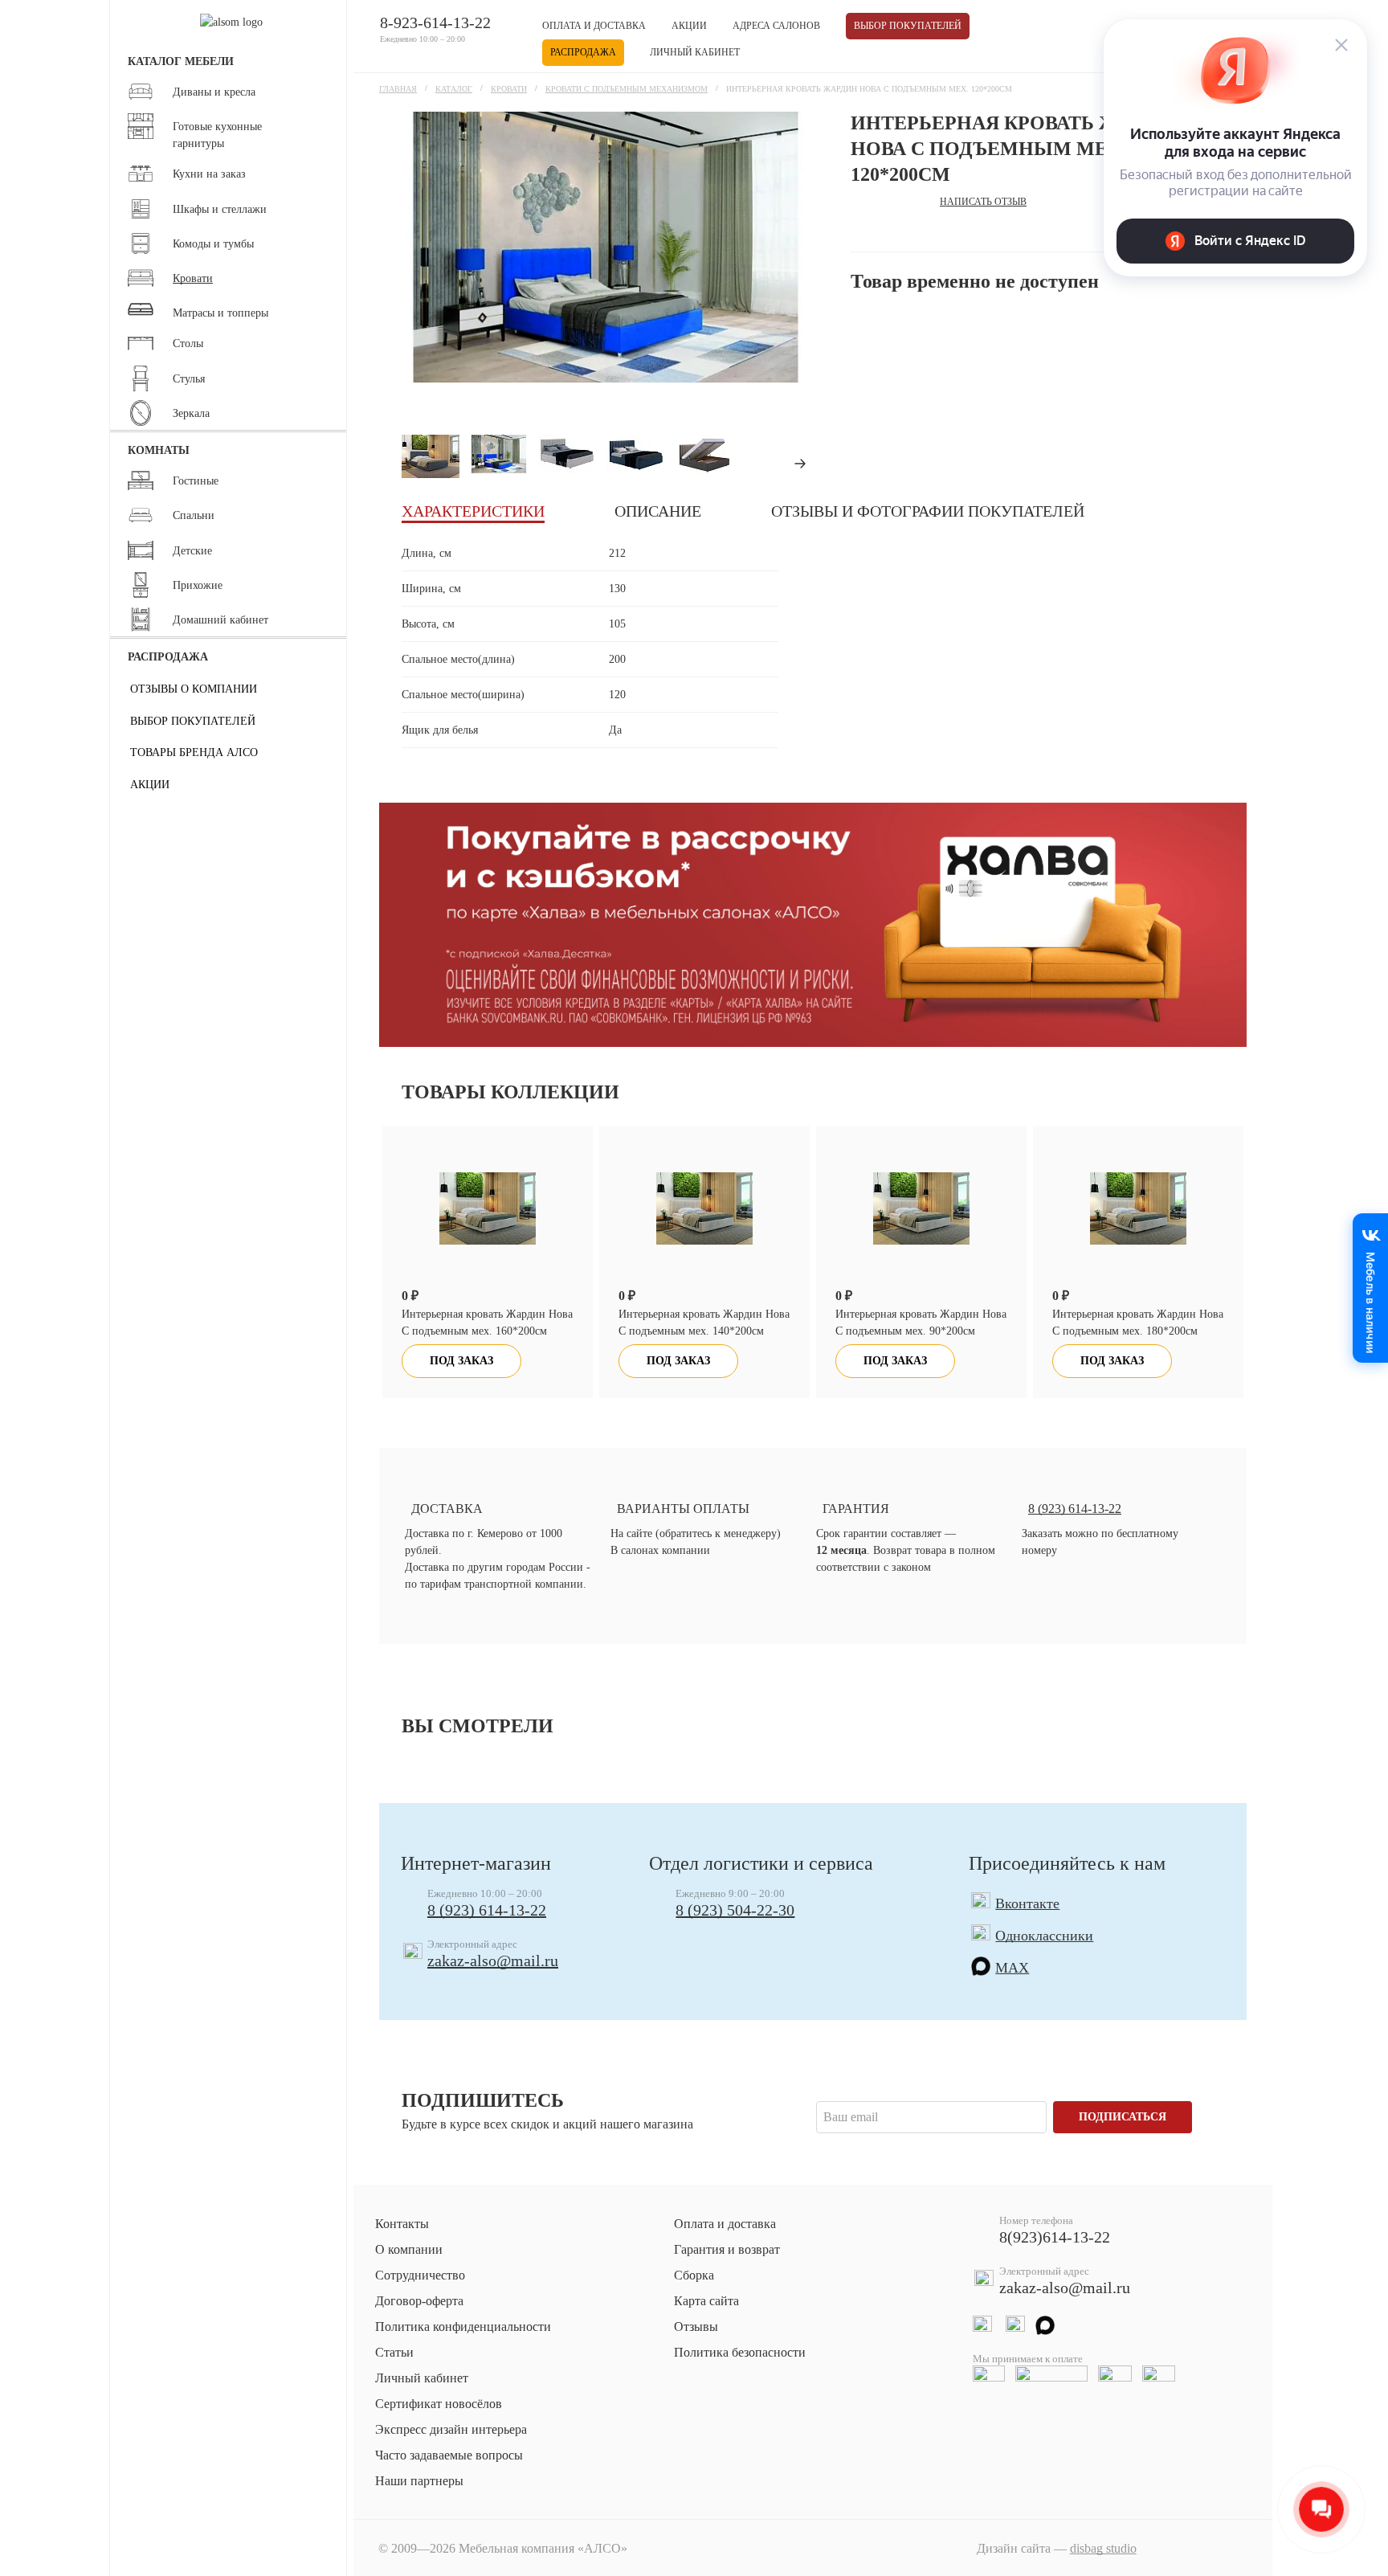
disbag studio (1103, 2548)
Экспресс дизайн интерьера (451, 2429)
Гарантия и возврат (727, 2249)
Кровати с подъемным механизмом (627, 89)
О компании (409, 2249)
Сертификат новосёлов (439, 2404)
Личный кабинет (695, 52)
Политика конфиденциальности (463, 2327)
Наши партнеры (419, 2481)
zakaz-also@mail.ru (493, 1961)
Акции (689, 26)
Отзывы (696, 2327)
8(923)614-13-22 (1055, 2237)
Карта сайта (706, 2301)
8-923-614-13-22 (435, 22)
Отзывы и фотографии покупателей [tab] (928, 511)
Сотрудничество (420, 2275)
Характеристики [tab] (473, 511)
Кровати (509, 89)
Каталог (454, 89)
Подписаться (1123, 2117)
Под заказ (461, 1361)
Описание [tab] (658, 511)
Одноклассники (1044, 1936)
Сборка (694, 2275)
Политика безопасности (740, 2352)
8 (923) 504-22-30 (735, 1910)
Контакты (402, 2224)
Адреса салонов (776, 26)
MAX (1012, 1968)
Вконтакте (1027, 1903)
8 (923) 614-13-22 (487, 1910)
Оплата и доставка (594, 26)
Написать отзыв (983, 202)
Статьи (394, 2352)
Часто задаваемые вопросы (449, 2455)
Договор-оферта (419, 2301)
